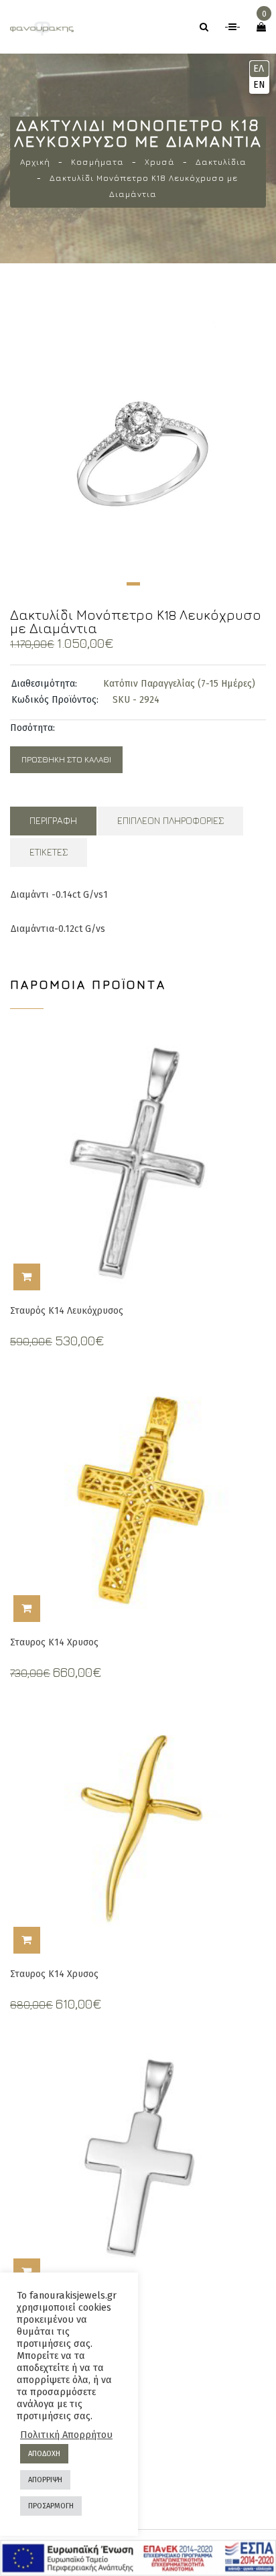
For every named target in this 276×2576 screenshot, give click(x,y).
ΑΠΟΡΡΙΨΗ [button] (45, 2480)
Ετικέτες (49, 852)
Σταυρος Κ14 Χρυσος (54, 1642)
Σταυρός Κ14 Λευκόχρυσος (67, 1311)
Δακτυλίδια (221, 162)
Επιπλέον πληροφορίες (170, 820)
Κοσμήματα (97, 162)
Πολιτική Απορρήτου (66, 2435)
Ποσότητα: (32, 728)
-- (232, 27)
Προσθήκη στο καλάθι (66, 759)
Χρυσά (160, 162)
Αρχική (35, 162)
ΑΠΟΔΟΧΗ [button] (44, 2454)
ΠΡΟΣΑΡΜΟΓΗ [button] (51, 2506)
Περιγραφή (53, 820)
